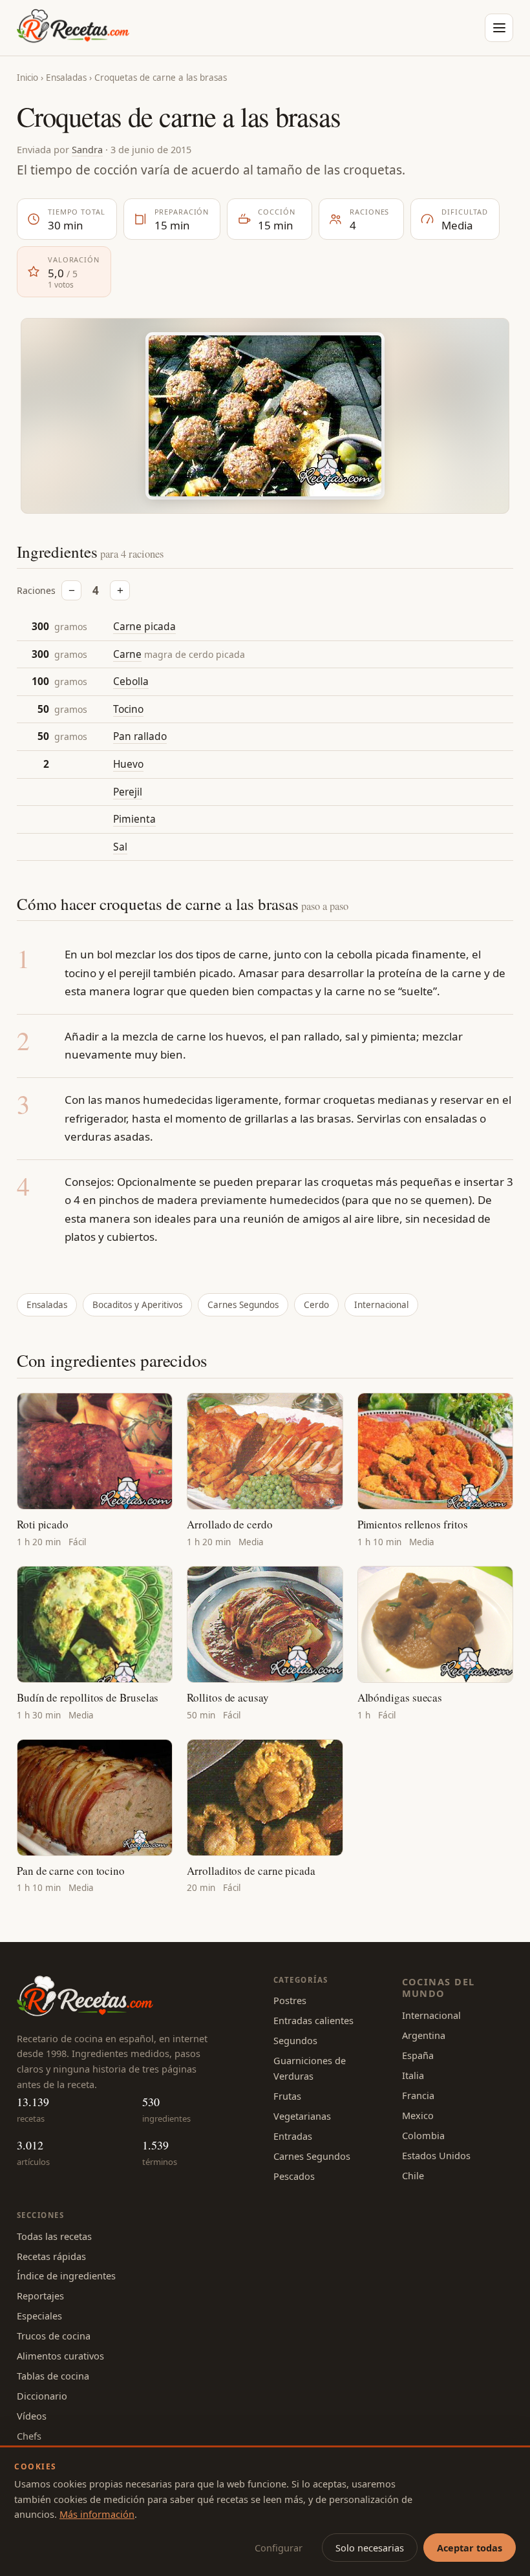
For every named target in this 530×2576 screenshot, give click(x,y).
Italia (413, 2075)
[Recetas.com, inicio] (73, 28)
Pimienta (134, 819)
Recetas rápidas (51, 2256)
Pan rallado (140, 736)
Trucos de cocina (54, 2336)
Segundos (295, 2040)
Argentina (424, 2035)
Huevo (128, 764)
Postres (290, 2000)
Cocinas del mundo (439, 1988)
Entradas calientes (313, 2020)
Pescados (294, 2176)
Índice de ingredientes (66, 2275)
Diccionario (42, 2396)
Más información (97, 2514)
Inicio (27, 78)
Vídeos (32, 2416)
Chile (413, 2175)
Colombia (423, 2135)
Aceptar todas (470, 2548)
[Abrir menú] (499, 28)
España (418, 2055)
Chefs (29, 2436)
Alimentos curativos (60, 2356)
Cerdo (316, 1305)
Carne (127, 654)
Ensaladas (66, 78)
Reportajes (40, 2296)
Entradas (293, 2136)
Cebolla (131, 681)
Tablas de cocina (53, 2376)
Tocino (128, 709)
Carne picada (144, 626)
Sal (120, 847)
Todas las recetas (54, 2236)
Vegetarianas (302, 2116)
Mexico (418, 2115)
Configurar (279, 2548)
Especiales (39, 2316)
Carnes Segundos (243, 1305)
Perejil (128, 792)
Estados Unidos (436, 2155)
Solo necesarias (370, 2548)
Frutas (287, 2096)
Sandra (87, 149)
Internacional (381, 1305)
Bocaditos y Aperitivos (137, 1305)
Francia (418, 2095)
